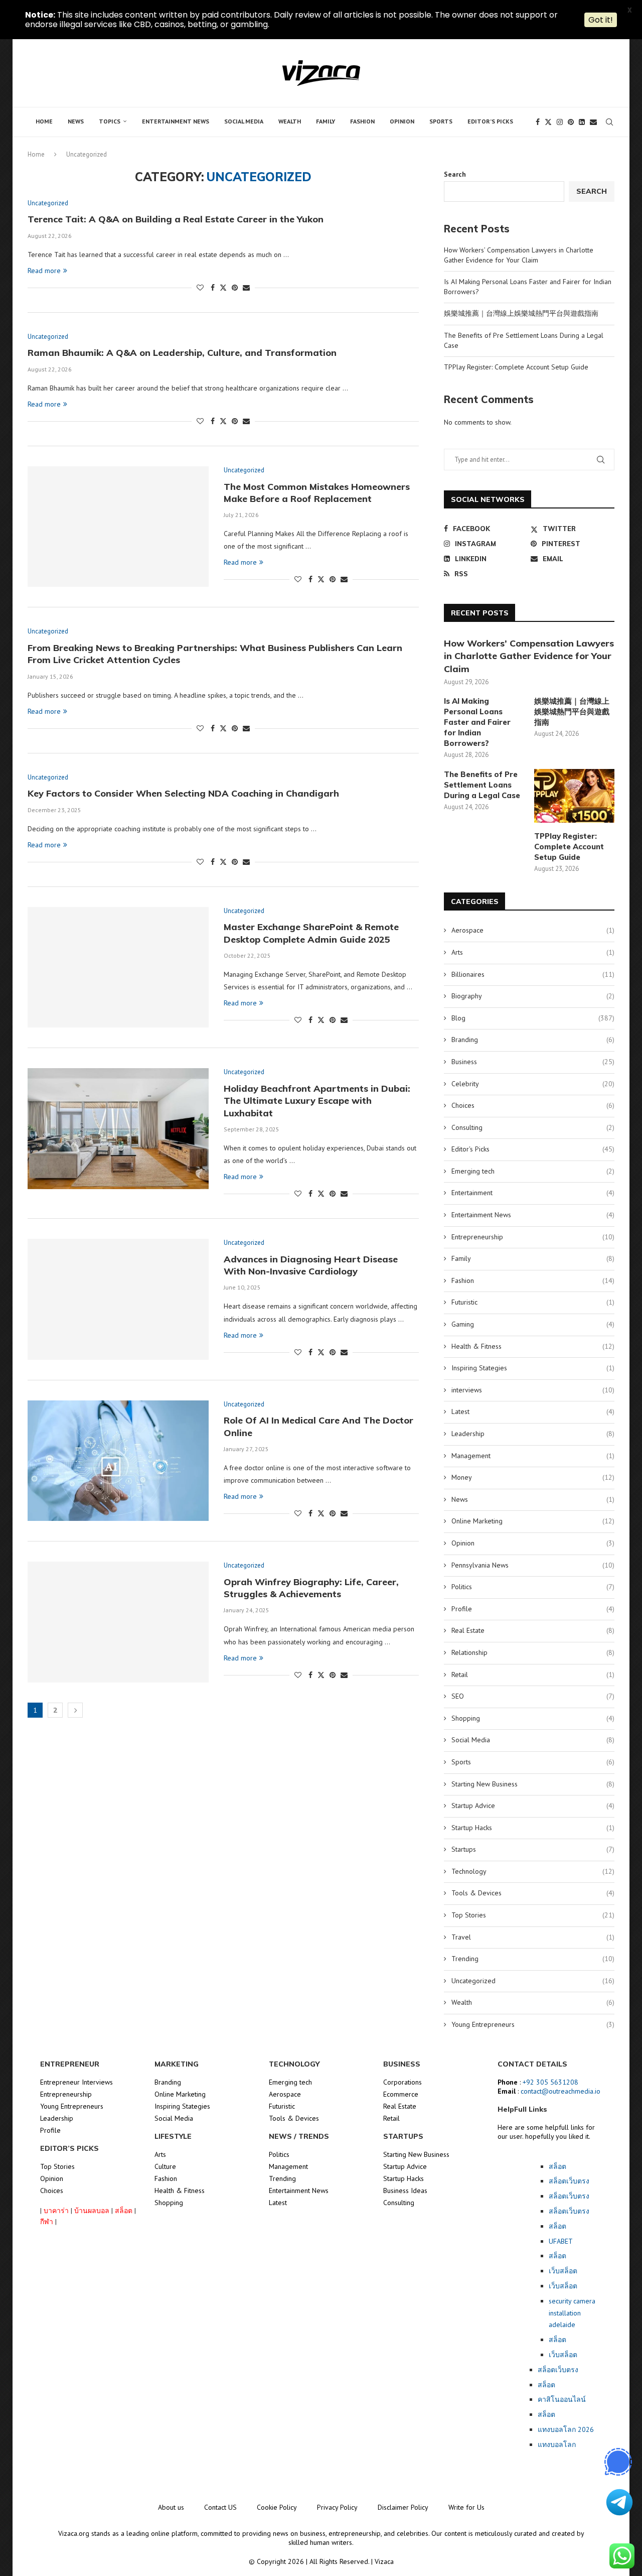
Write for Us (466, 2507)
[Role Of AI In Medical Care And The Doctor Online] (118, 1461)
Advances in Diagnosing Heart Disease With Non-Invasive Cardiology (311, 1265)
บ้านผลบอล (92, 2211)
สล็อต (124, 2211)
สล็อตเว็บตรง (558, 2370)
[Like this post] (200, 288)
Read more (44, 271)
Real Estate (533, 1630)
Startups (533, 1849)
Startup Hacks (533, 1828)
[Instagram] (560, 122)
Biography (533, 996)
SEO (533, 1696)
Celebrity (533, 1084)
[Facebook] (538, 122)
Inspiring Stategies (533, 1368)
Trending (533, 1959)
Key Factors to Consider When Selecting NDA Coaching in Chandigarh (183, 793)
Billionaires (533, 974)
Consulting (533, 1127)
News (76, 121)
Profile (533, 1609)
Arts (533, 952)
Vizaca (384, 2561)
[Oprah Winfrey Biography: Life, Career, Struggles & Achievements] (118, 1622)
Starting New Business (533, 1784)
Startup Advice (533, 1806)
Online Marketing (533, 1521)
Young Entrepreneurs (533, 2024)
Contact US (220, 2507)
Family (326, 121)
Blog (533, 1018)
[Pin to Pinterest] (235, 288)
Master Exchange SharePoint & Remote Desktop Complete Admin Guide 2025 (311, 933)
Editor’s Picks (490, 121)
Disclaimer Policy (403, 2507)
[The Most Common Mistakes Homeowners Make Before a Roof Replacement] (118, 527)
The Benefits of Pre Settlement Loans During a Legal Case (482, 785)
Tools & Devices (533, 1893)
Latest (533, 1411)
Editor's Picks (533, 1149)
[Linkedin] (582, 122)
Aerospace (533, 930)
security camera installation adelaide (572, 2313)
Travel (533, 1937)
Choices (533, 1105)
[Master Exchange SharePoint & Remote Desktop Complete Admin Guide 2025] (118, 967)
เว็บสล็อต (563, 2355)
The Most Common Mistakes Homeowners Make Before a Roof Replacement (317, 493)
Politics (533, 1587)
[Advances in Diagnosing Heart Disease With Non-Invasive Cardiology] (118, 1299)
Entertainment (533, 1193)
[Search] (609, 122)
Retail (533, 1675)
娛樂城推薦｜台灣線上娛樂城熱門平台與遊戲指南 (521, 313)
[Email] (593, 122)
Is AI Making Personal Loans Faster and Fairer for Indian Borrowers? (477, 722)
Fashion (362, 121)
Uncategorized (533, 1981)
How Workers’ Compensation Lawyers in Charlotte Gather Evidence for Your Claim (519, 255)
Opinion (402, 121)
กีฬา (47, 2222)
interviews (533, 1390)
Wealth (290, 121)
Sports (441, 121)
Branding (533, 1040)
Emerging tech (533, 1171)
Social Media (244, 121)
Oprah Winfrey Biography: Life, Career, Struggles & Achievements (311, 1588)
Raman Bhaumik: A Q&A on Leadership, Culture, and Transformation (182, 353)
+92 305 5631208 (550, 2082)
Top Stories (533, 1915)
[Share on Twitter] (223, 288)
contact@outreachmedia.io (560, 2091)
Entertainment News (176, 121)
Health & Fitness (533, 1346)
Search (455, 174)
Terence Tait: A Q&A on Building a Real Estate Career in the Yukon (176, 219)
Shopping (533, 1718)
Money (533, 1477)
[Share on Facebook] (213, 288)
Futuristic (533, 1302)
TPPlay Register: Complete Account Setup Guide (516, 367)
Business (533, 1062)
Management (533, 1456)
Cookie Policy (277, 2507)
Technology (533, 1871)
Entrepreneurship (533, 1237)
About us (171, 2507)
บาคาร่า (56, 2211)
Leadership (533, 1434)
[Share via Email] (246, 288)
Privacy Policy (337, 2507)
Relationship (533, 1652)
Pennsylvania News (533, 1565)
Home (44, 121)
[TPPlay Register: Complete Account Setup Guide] (574, 796)
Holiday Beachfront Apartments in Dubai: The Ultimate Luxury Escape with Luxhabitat (317, 1101)
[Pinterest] (571, 122)
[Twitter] (548, 122)
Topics (110, 121)
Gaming (533, 1324)
